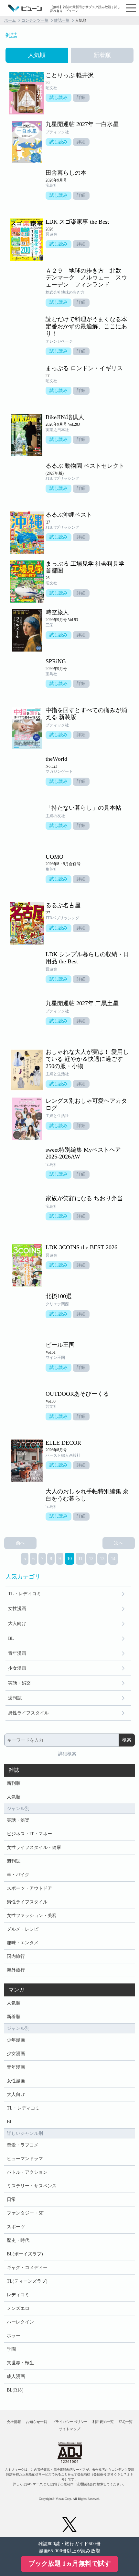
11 (80, 1559)
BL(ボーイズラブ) (25, 2254)
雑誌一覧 (62, 20)
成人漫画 (16, 2376)
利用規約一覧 (103, 2422)
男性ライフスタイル (28, 1713)
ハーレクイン (20, 2322)
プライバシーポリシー (70, 2422)
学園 (11, 2349)
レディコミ (18, 2295)
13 (102, 1559)
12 (91, 1559)
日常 (11, 2200)
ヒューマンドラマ (25, 2159)
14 (113, 1559)
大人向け (17, 1623)
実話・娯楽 (19, 1683)
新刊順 (14, 1783)
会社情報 (14, 2422)
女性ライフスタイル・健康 (34, 1847)
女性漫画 (17, 1609)
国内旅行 (16, 1956)
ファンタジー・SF (25, 2213)
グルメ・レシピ (23, 1929)
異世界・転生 (20, 2363)
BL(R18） (16, 2390)
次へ (119, 1543)
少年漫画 (16, 2040)
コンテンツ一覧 (35, 20)
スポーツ (16, 2227)
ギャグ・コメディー (27, 2268)
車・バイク (18, 1875)
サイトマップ (69, 2429)
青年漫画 (17, 1653)
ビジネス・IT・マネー (29, 1834)
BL (11, 1638)
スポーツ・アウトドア (29, 1888)
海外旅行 (16, 1970)
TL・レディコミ (25, 1594)
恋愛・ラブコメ (23, 2145)
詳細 (81, 97)
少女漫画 (17, 1668)
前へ (20, 1543)
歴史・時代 (18, 2240)
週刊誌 (15, 1698)
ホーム (10, 20)
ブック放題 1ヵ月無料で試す (70, 2563)
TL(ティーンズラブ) (27, 2281)
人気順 (14, 1797)
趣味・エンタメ (23, 1943)
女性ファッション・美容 (32, 1916)
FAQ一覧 (126, 2422)
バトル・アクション (27, 2172)
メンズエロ (18, 2308)
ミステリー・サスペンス (32, 2186)
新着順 (14, 2017)
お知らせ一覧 (37, 2422)
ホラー (14, 2336)
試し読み (59, 97)
